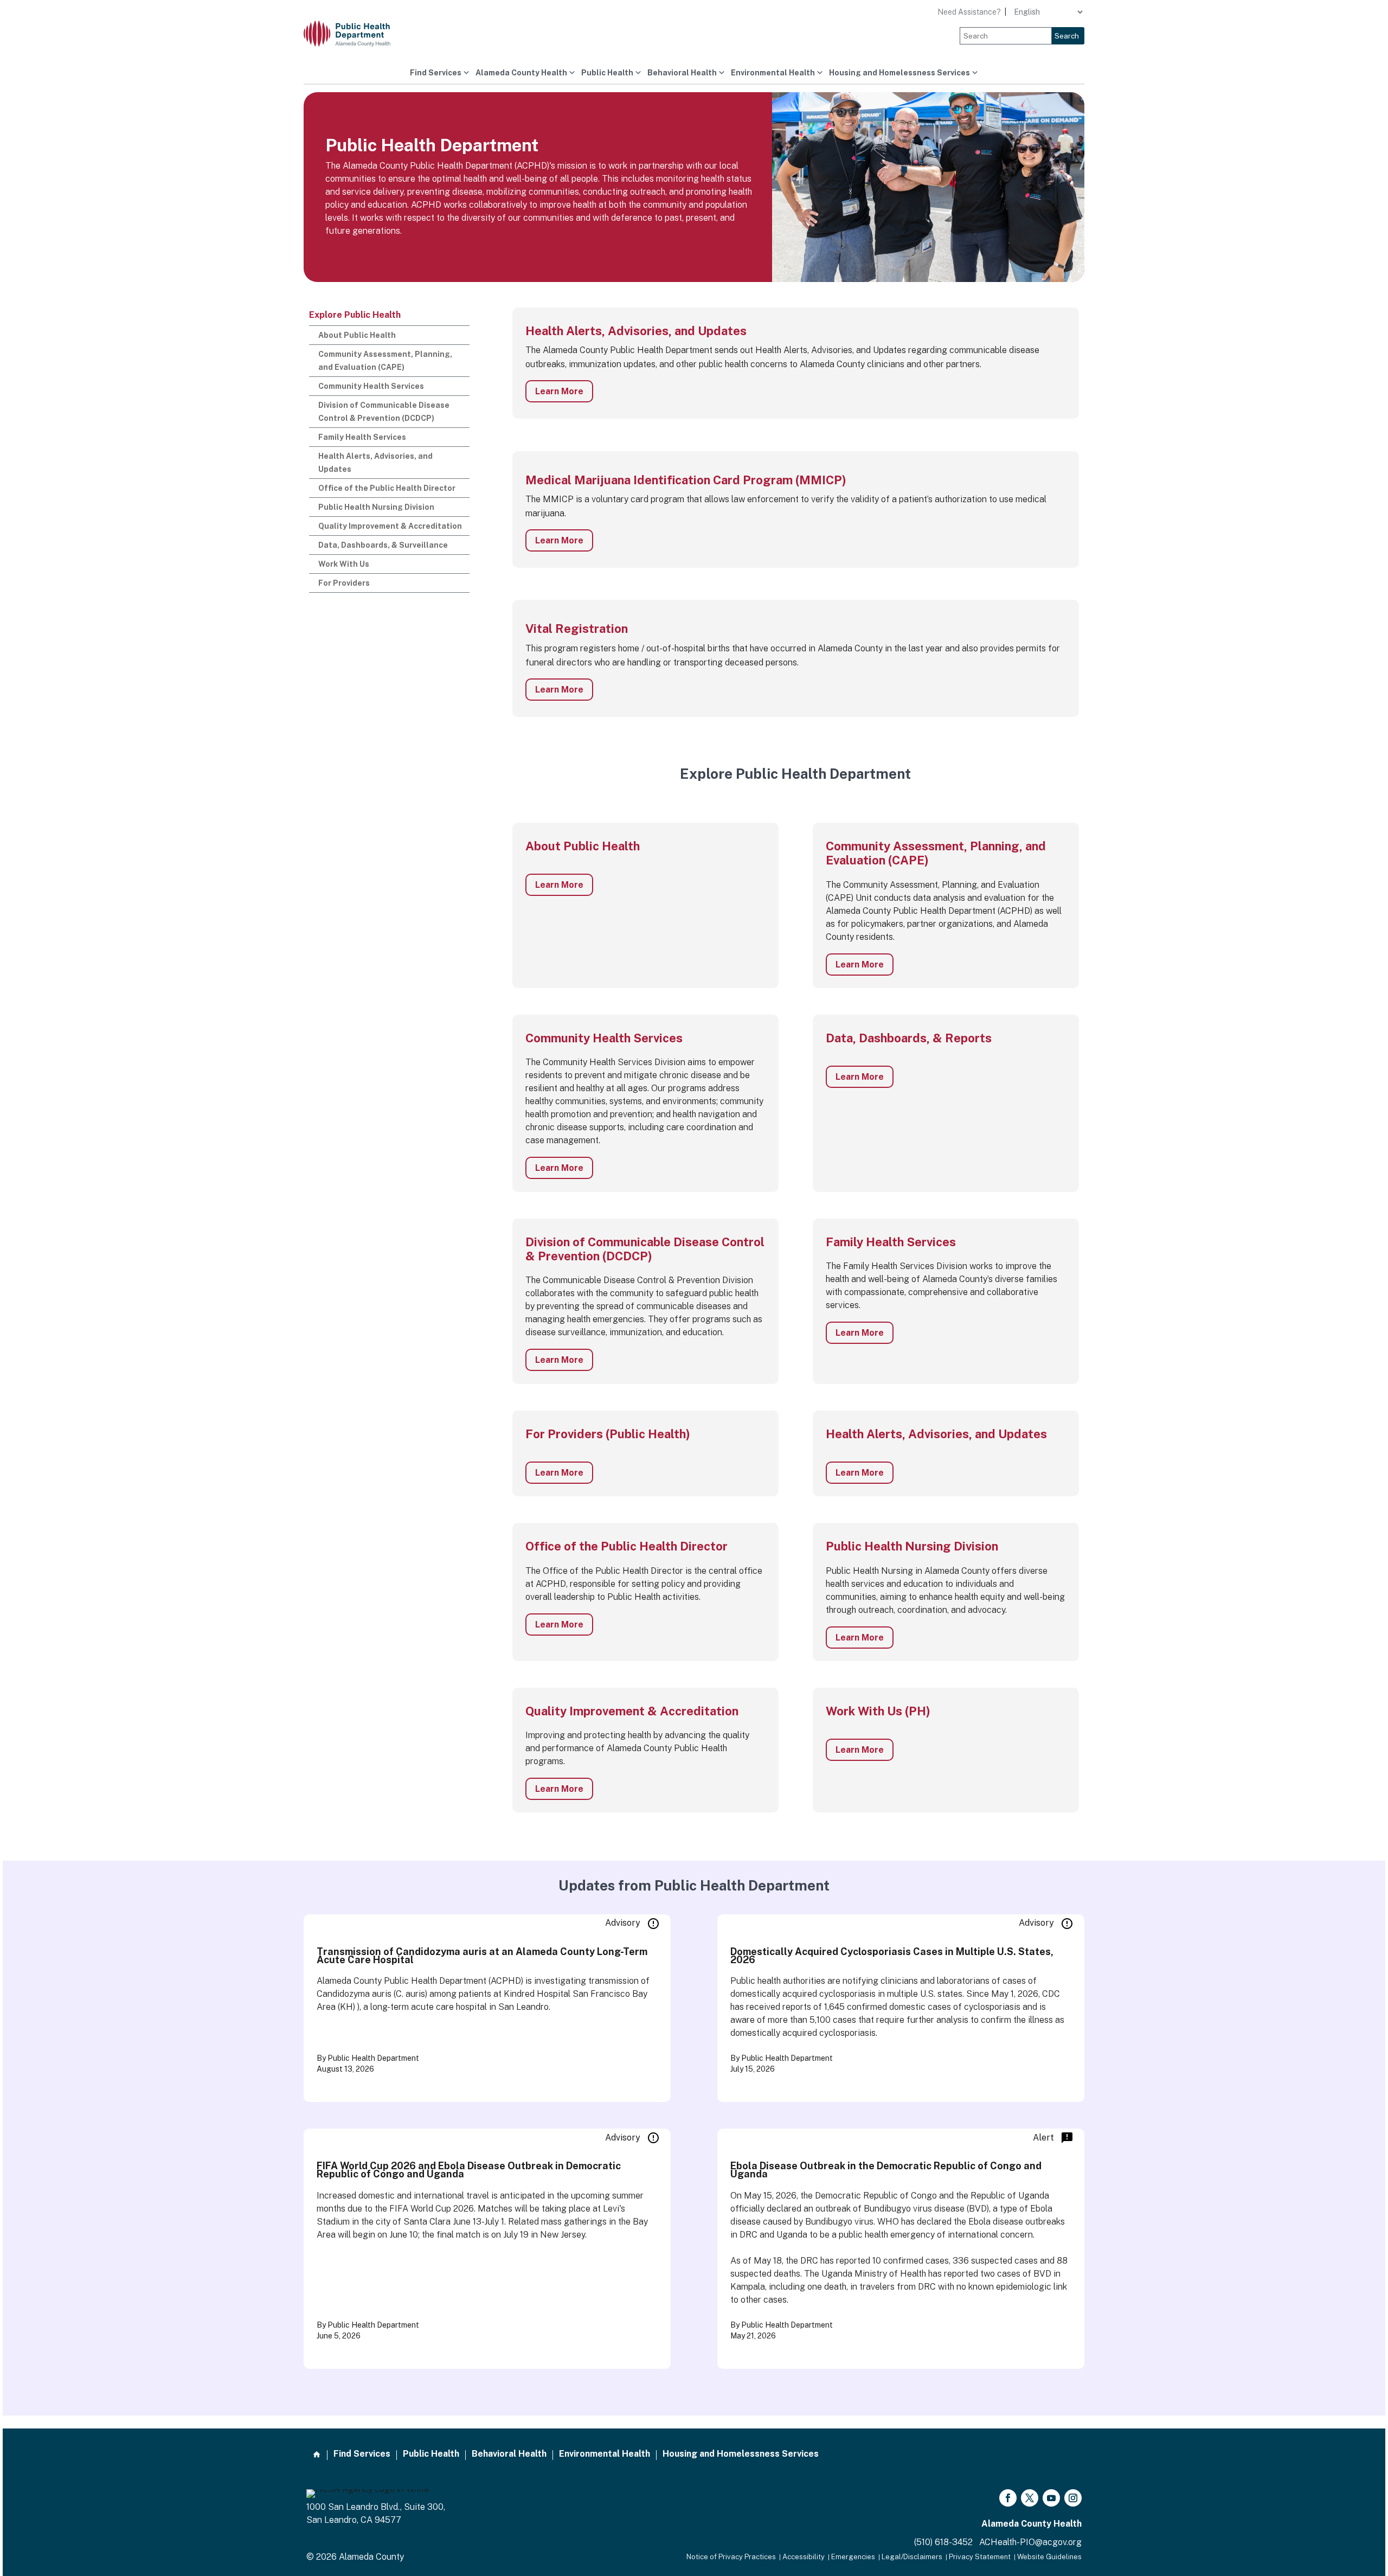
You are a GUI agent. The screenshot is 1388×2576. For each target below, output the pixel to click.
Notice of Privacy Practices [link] (731, 2557)
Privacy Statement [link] (980, 2557)
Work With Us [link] (344, 564)
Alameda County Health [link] (521, 73)
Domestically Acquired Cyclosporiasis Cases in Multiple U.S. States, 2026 (892, 1956)
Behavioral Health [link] (682, 73)
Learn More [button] (559, 391)
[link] (355, 34)
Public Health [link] (607, 73)
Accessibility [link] (804, 2557)
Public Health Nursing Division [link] (376, 507)
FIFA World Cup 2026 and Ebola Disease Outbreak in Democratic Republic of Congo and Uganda (469, 2170)
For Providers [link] (344, 583)
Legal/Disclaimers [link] (912, 2557)
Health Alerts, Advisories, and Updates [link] (375, 463)
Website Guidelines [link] (1049, 2557)
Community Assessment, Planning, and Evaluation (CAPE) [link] (385, 361)
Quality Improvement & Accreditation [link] (390, 526)
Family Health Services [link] (362, 437)
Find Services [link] (436, 73)
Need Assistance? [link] (969, 12)
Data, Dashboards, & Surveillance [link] (383, 545)
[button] (1008, 2498)
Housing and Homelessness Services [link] (899, 73)
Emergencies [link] (853, 2557)
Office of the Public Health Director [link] (387, 488)
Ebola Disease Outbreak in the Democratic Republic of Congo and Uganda (886, 2170)
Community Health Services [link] (371, 386)
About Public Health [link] (357, 335)
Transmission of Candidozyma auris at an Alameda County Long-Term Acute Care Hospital (482, 1956)
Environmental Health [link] (773, 73)
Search (1067, 36)
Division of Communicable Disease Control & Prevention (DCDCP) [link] (384, 412)
